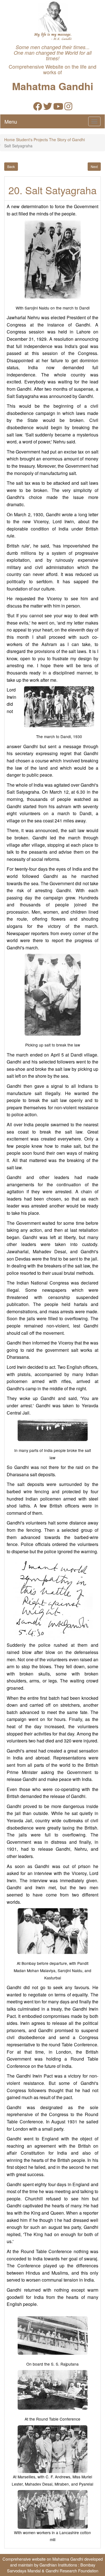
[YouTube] (58, 108)
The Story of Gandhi (67, 140)
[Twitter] (48, 108)
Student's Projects (32, 140)
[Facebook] (38, 108)
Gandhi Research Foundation (72, 2571)
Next (94, 166)
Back (11, 166)
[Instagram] (68, 108)
